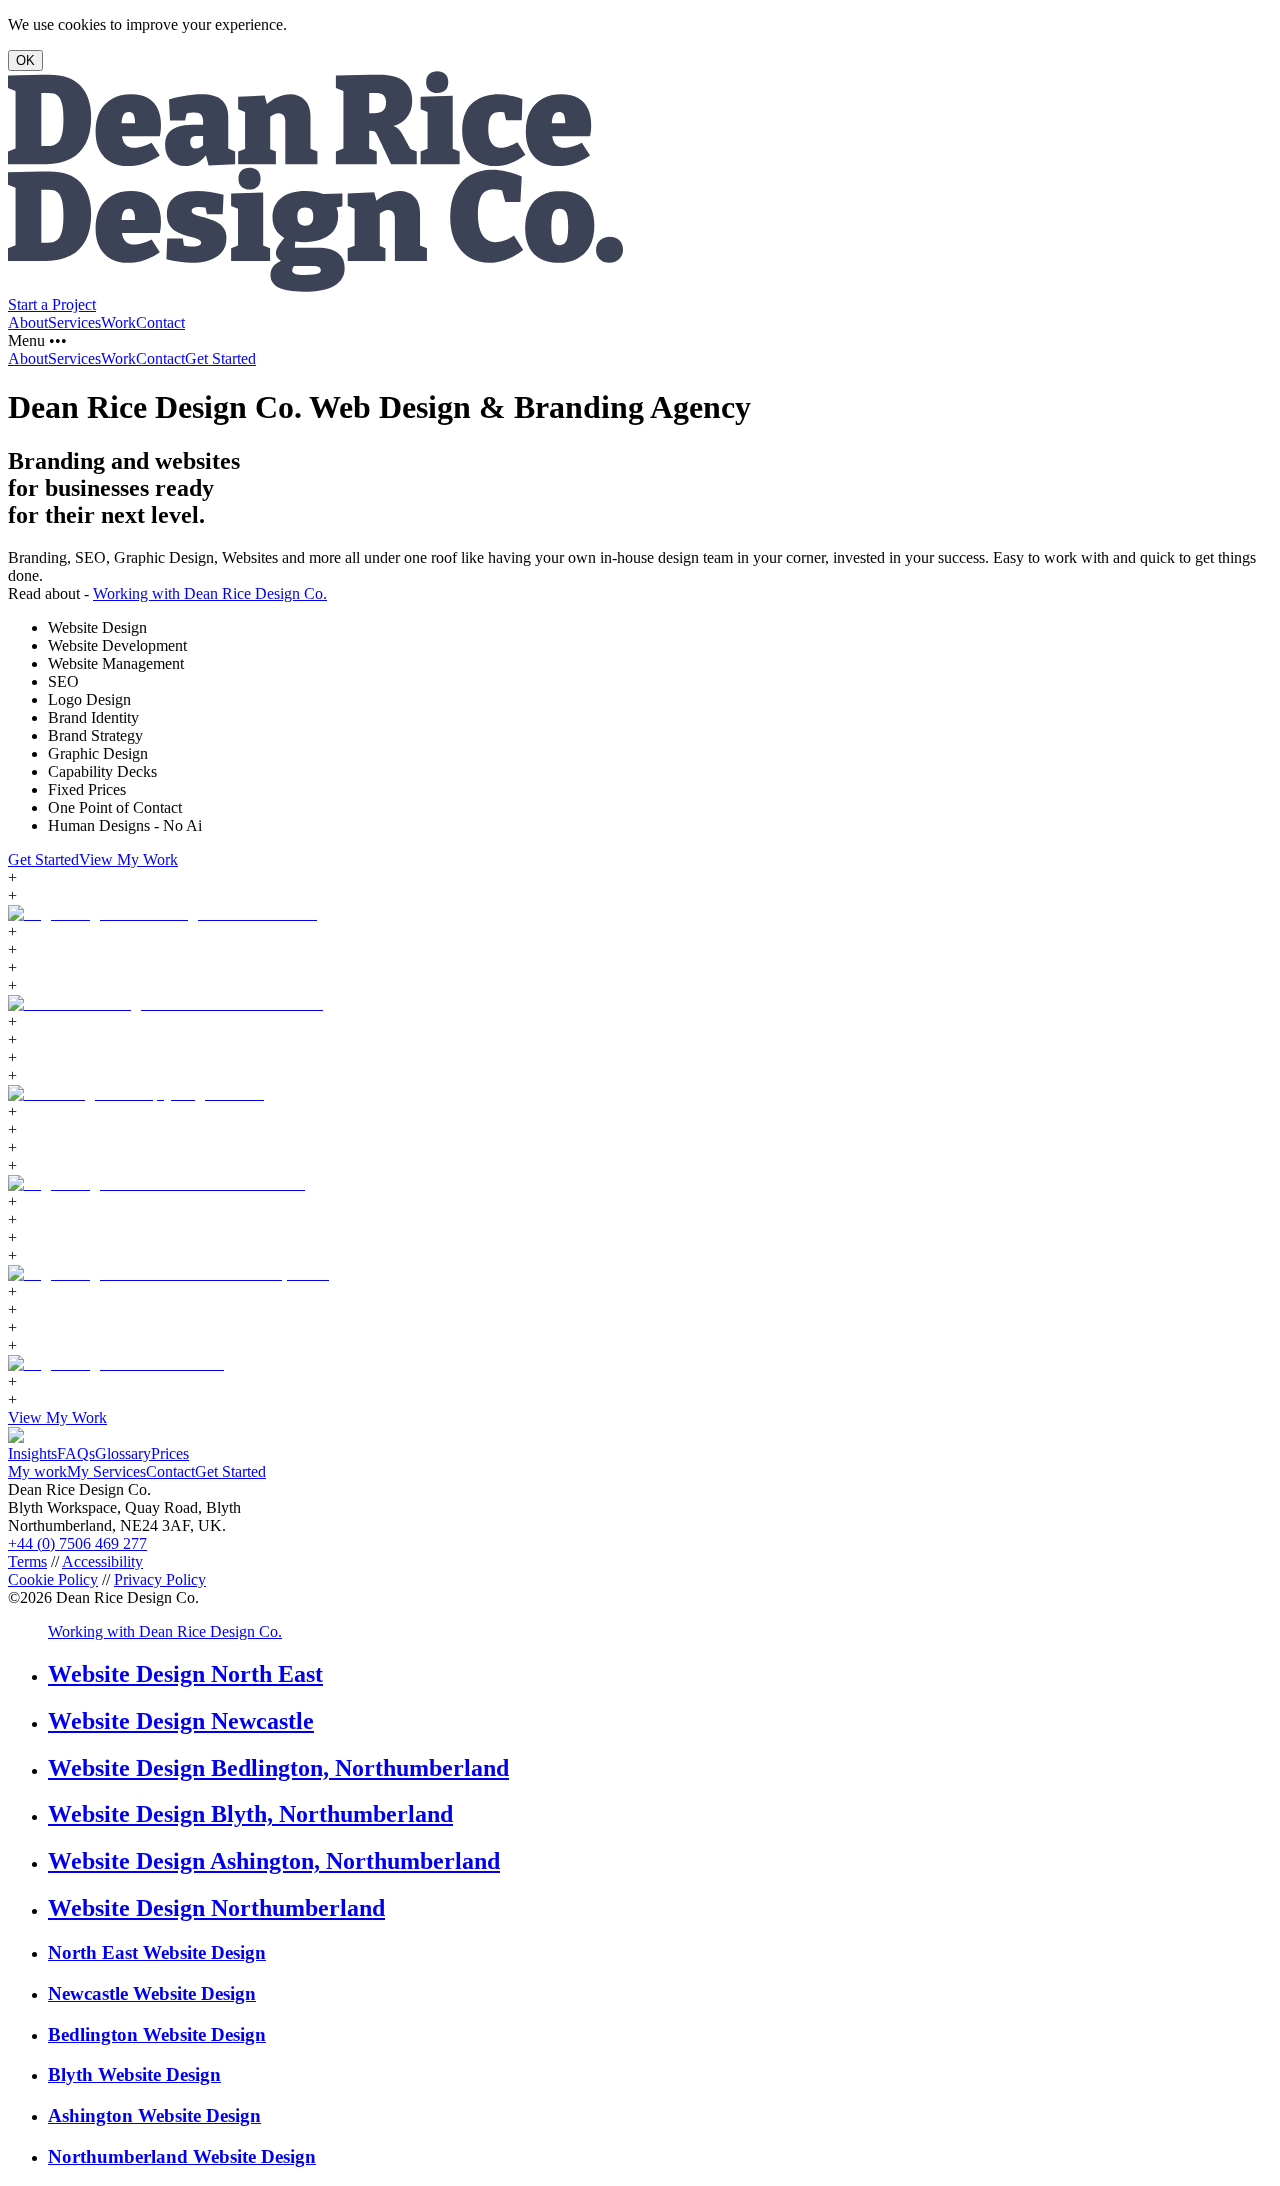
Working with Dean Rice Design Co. (210, 593)
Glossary (123, 1453)
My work (37, 1471)
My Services (106, 1471)
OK (25, 60)
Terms (27, 1561)
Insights (32, 1453)
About (28, 322)
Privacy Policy (160, 1579)
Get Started (220, 358)
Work (118, 322)
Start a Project (52, 304)
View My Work (128, 859)
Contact (160, 322)
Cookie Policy (53, 1579)
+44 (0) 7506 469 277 (77, 1543)
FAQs (76, 1453)
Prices (170, 1453)
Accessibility (102, 1561)
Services (74, 322)
